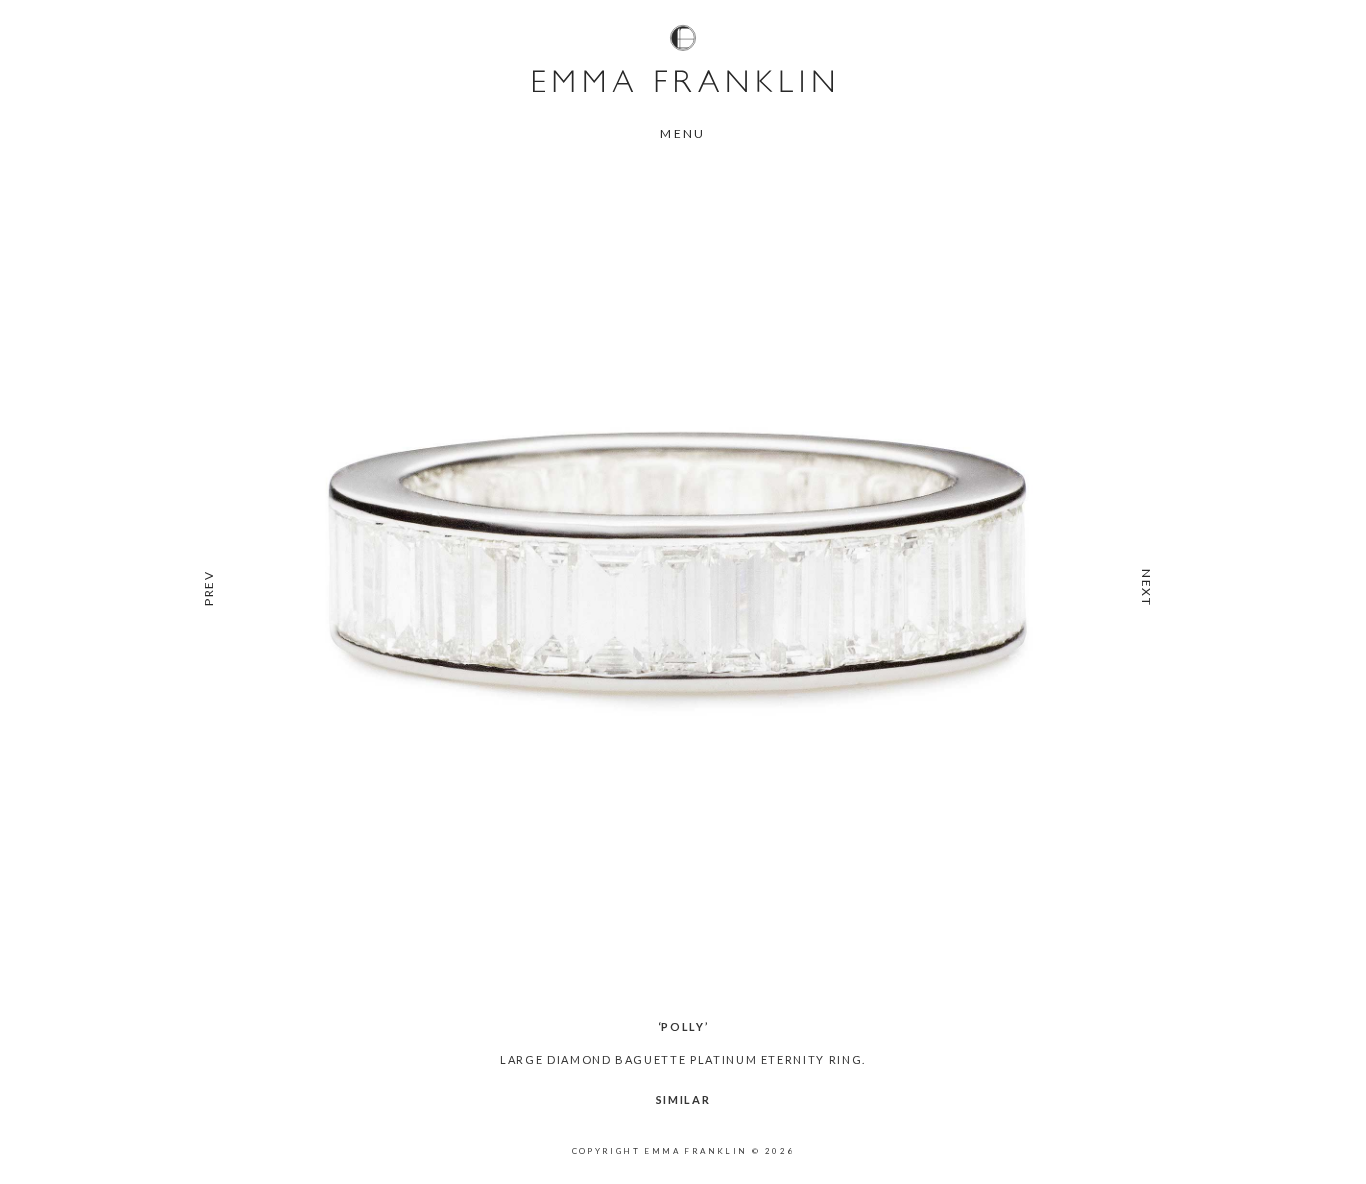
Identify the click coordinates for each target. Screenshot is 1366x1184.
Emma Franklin (683, 58)
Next (1146, 588)
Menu (683, 133)
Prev (208, 588)
